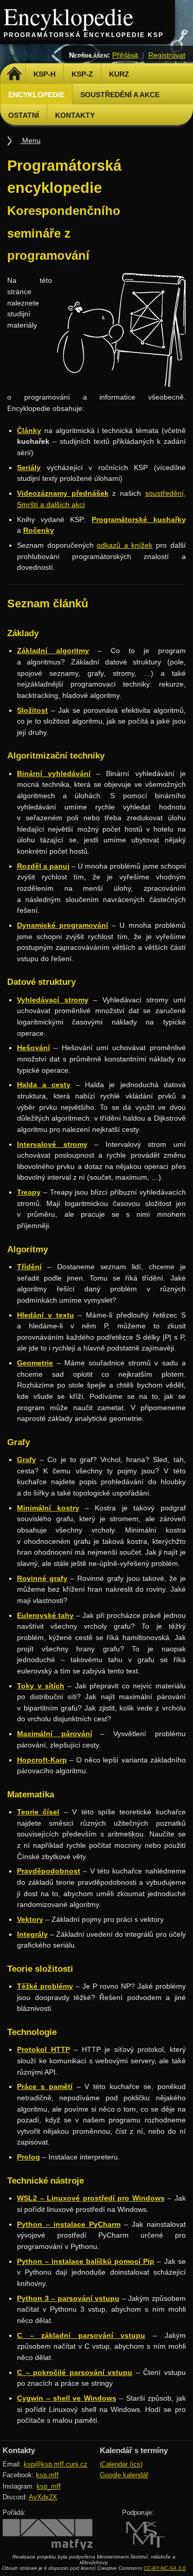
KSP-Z (82, 74)
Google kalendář (124, 2475)
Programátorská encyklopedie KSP (84, 35)
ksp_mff (49, 2486)
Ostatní (24, 115)
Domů (14, 74)
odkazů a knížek (125, 545)
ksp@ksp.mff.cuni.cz (56, 2464)
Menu (30, 140)
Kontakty (75, 115)
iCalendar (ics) (121, 2464)
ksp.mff (47, 2475)
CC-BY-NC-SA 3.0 (165, 2568)
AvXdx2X (43, 2497)
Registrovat (167, 55)
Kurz (119, 74)
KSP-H (45, 74)
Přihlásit (125, 55)
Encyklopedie (68, 16)
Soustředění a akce (120, 95)
